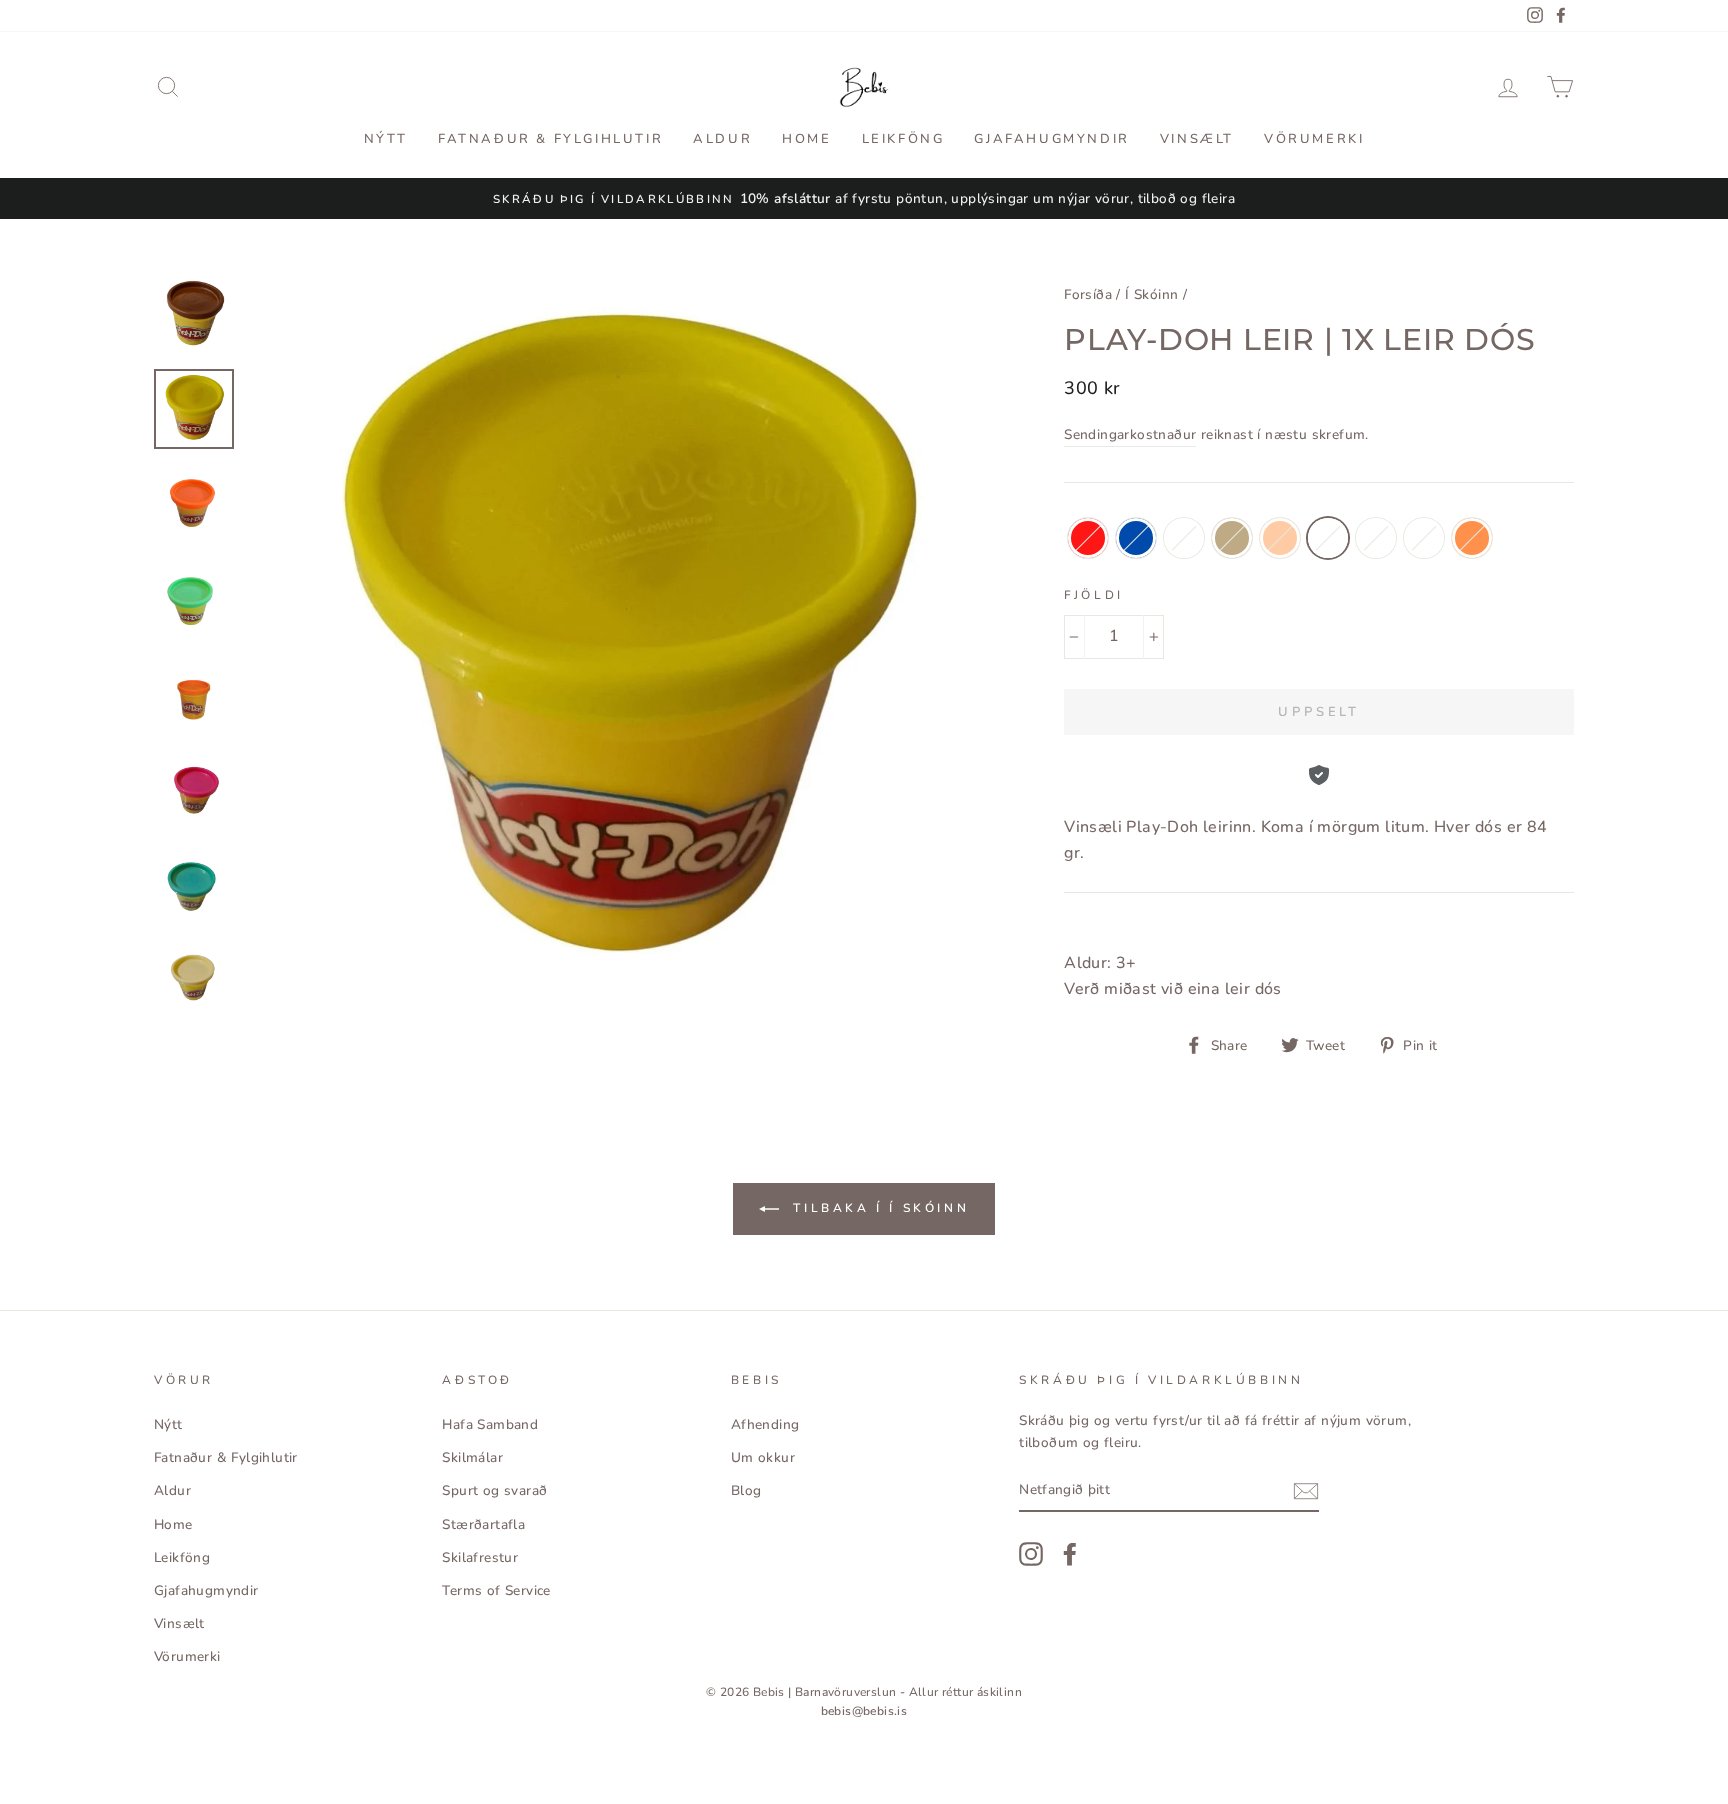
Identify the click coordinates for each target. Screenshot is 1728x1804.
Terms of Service (496, 1590)
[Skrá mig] (1306, 1491)
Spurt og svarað (494, 1490)
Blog (746, 1490)
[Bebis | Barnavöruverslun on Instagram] (1031, 1554)
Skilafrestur (480, 1557)
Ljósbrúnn (1232, 538)
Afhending (765, 1424)
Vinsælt (1197, 139)
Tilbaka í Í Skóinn (878, 1208)
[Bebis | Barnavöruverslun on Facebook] (1070, 1554)
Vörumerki (1314, 139)
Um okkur (763, 1457)
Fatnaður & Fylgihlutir (550, 139)
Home (806, 139)
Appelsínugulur (1472, 538)
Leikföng (903, 139)
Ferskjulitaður (1280, 538)
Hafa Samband (490, 1424)
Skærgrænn (1376, 538)
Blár (1136, 538)
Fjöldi (1094, 595)
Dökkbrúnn (1184, 538)
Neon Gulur (1328, 538)
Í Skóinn (1151, 294)
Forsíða (1088, 294)
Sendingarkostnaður (1130, 434)
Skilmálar (472, 1457)
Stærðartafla (483, 1524)
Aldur (722, 139)
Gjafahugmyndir (1051, 139)
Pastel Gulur (1424, 538)
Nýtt (386, 139)
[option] (864, 199)
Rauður (1088, 538)
